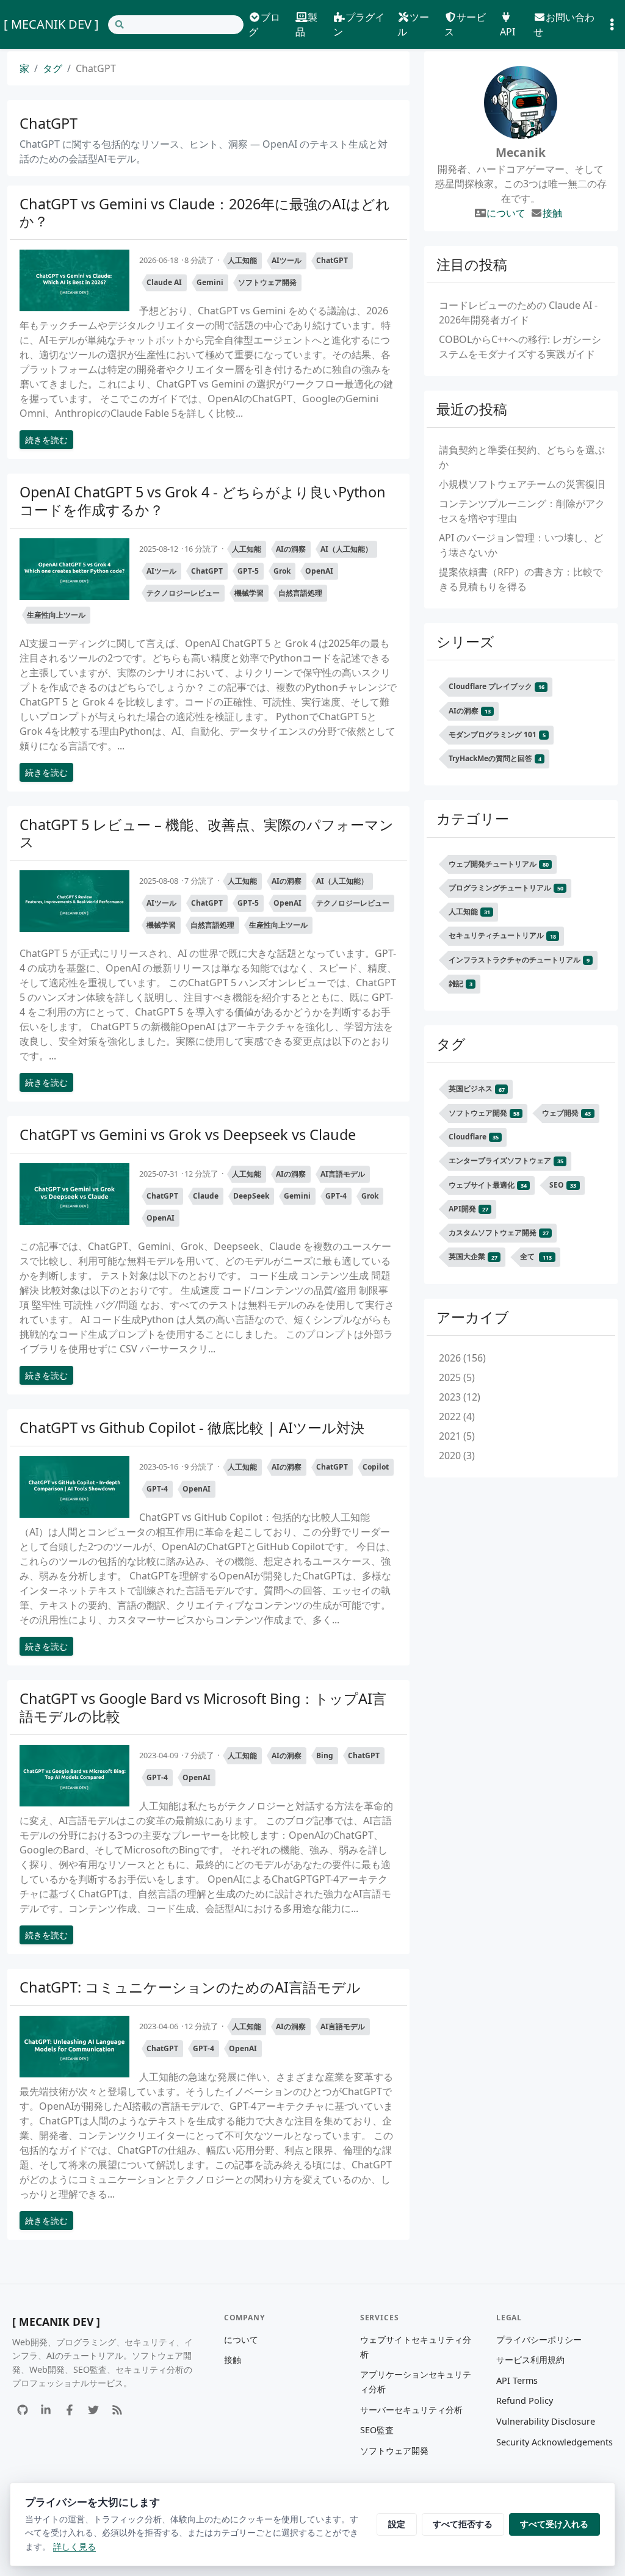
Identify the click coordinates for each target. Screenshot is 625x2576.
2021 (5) (457, 1436)
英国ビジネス (477, 1089)
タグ (52, 68)
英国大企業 (473, 1257)
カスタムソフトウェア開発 (499, 1232)
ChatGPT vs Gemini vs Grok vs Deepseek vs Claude (188, 1135)
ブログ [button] (264, 24)
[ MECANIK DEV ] (51, 24)
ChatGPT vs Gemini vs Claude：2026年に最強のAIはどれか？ (205, 212)
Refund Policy (525, 2401)
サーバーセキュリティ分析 (411, 2410)
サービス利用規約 (530, 2360)
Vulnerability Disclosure (546, 2421)
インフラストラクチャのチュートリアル (519, 960)
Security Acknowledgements (555, 2442)
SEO (563, 1185)
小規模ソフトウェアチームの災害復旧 (522, 484)
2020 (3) (457, 1456)
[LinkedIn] (46, 2410)
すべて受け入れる (554, 2524)
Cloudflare (474, 1137)
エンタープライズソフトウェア (506, 1160)
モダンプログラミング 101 (497, 734)
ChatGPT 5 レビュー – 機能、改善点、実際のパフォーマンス (207, 833)
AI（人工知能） (346, 549)
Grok (282, 571)
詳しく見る (74, 2546)
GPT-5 (248, 571)
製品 (306, 24)
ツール (413, 24)
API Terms (517, 2380)
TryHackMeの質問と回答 (495, 758)
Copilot (376, 1467)
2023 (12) (460, 1397)
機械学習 (249, 593)
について (506, 213)
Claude (206, 1196)
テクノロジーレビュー (183, 593)
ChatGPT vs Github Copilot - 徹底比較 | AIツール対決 (192, 1427)
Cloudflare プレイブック (497, 686)
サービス (465, 24)
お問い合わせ (564, 24)
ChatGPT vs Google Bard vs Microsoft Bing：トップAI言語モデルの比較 (203, 1707)
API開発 (468, 1209)
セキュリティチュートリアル (502, 936)
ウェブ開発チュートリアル (499, 864)
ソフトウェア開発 (267, 282)
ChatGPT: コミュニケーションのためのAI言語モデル (190, 1987)
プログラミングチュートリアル (506, 888)
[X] (93, 2410)
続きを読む (46, 440)
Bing (325, 1755)
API (508, 32)
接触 (552, 213)
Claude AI (164, 282)
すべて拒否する (463, 2524)
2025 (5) (457, 1377)
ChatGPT (332, 260)
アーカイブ (473, 1317)
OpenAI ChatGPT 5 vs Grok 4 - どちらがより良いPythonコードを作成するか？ (203, 500)
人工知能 (242, 260)
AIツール (287, 260)
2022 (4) (457, 1416)
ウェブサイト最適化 (488, 1185)
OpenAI (319, 571)
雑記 (461, 983)
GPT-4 (336, 1196)
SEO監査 (377, 2430)
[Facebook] (70, 2410)
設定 (397, 2524)
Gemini (210, 282)
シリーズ (465, 641)
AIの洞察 (291, 549)
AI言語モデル (343, 1174)
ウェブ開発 (566, 1113)
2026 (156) (462, 1358)
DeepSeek (251, 1196)
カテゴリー (473, 818)
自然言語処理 (300, 593)
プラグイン (359, 24)
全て (536, 1257)
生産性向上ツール (56, 615)
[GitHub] (22, 2410)
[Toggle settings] (612, 25)
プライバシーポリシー (539, 2340)
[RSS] (117, 2410)
